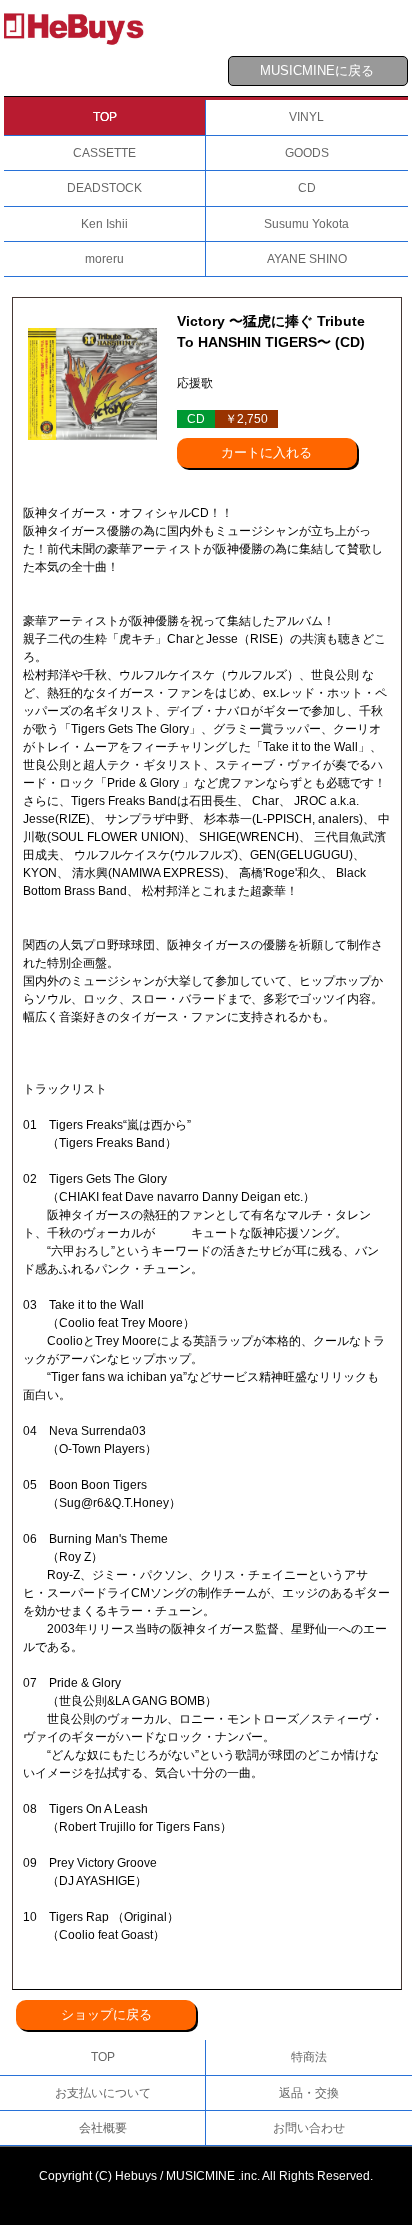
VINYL (306, 117)
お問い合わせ (309, 2128)
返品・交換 (309, 2093)
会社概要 (103, 2128)
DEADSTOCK (104, 188)
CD (307, 188)
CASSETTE (104, 153)
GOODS (307, 153)
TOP (105, 117)
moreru (104, 259)
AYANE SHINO (307, 259)
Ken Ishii (104, 224)
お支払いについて (103, 2093)
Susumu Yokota (306, 224)
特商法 (309, 2057)
